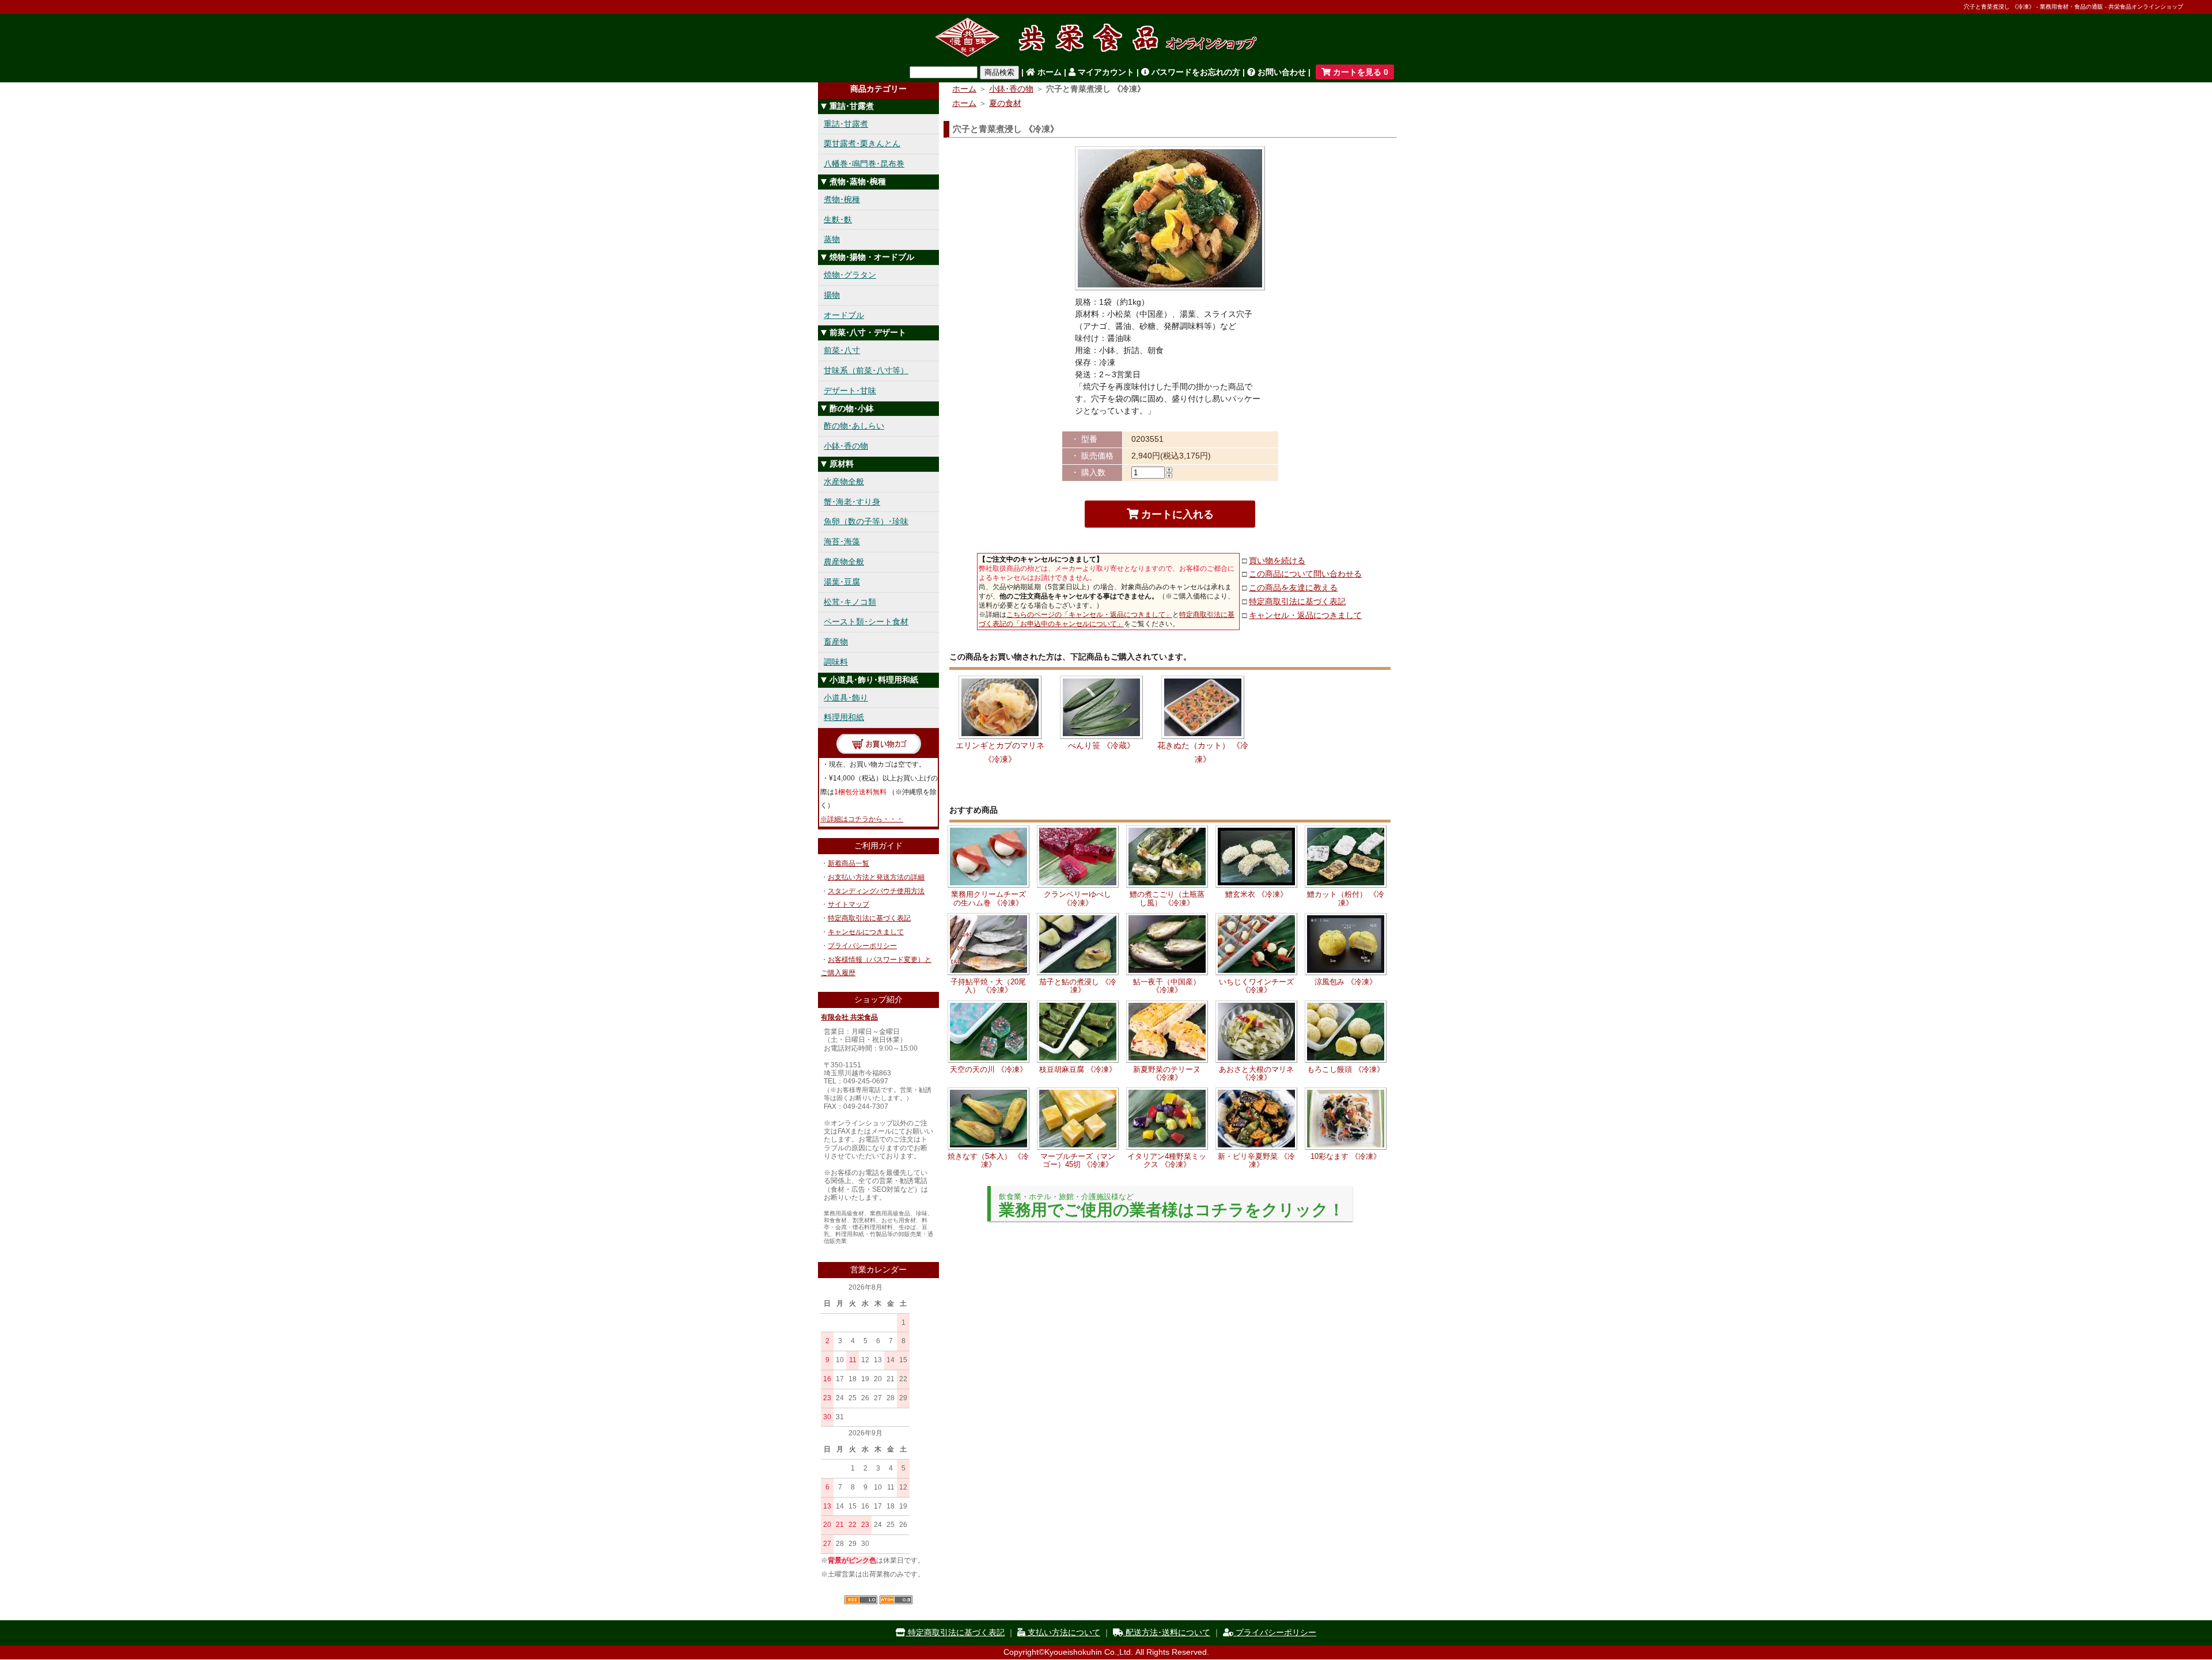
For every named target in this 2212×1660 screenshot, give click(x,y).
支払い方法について (1063, 1632)
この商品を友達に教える (1293, 588)
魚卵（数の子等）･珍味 (866, 521)
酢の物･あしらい (854, 426)
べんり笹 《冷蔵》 (1101, 745)
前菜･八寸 (842, 350)
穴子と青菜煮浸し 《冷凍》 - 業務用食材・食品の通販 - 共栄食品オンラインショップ (2073, 7)
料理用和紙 (844, 717)
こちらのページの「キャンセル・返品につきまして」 (1089, 615)
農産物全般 (844, 562)
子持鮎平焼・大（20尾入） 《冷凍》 (988, 986)
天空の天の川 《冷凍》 (988, 1069)
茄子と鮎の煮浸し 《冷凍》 (1078, 986)
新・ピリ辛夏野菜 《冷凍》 (1256, 1160)
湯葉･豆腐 (842, 582)
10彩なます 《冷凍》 (1346, 1156)
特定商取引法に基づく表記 (869, 918)
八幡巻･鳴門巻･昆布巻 (864, 164)
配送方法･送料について (1167, 1632)
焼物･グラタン (850, 275)
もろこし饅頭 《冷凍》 (1346, 1069)
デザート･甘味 (850, 391)
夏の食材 (1005, 103)
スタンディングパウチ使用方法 (876, 891)
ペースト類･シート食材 (866, 621)
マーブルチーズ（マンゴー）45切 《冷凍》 (1078, 1160)
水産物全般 (844, 482)
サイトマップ (849, 904)
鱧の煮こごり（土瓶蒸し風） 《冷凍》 (1167, 898)
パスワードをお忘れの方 (1195, 72)
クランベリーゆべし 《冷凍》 (1077, 898)
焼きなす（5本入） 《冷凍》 (988, 1160)
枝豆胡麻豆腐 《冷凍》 (1078, 1069)
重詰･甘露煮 (846, 124)
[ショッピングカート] (879, 751)
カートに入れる (1176, 514)
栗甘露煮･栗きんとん (862, 143)
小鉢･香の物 (846, 446)
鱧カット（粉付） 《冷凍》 (1346, 898)
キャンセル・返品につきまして (1305, 615)
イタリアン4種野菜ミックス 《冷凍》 (1167, 1160)
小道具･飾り (846, 698)
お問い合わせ (1281, 72)
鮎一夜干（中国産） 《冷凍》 (1167, 986)
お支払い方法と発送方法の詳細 (876, 877)
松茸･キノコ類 (850, 602)
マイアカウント (1105, 72)
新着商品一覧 (849, 863)
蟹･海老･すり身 (852, 502)
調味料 (836, 662)
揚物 (832, 295)
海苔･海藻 (842, 541)
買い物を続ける (1277, 560)
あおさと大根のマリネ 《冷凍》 (1256, 1073)
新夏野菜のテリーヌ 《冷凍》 (1167, 1073)
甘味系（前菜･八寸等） (866, 370)
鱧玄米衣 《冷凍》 (1256, 894)
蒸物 (832, 239)
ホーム (1048, 72)
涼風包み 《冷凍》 (1346, 982)
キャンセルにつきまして (866, 932)
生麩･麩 (838, 219)
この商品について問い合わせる (1305, 574)
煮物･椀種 (842, 199)
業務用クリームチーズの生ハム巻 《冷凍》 (988, 898)
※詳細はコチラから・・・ (862, 819)
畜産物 (836, 642)
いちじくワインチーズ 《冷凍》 (1256, 986)
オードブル (844, 315)
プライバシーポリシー (862, 946)
